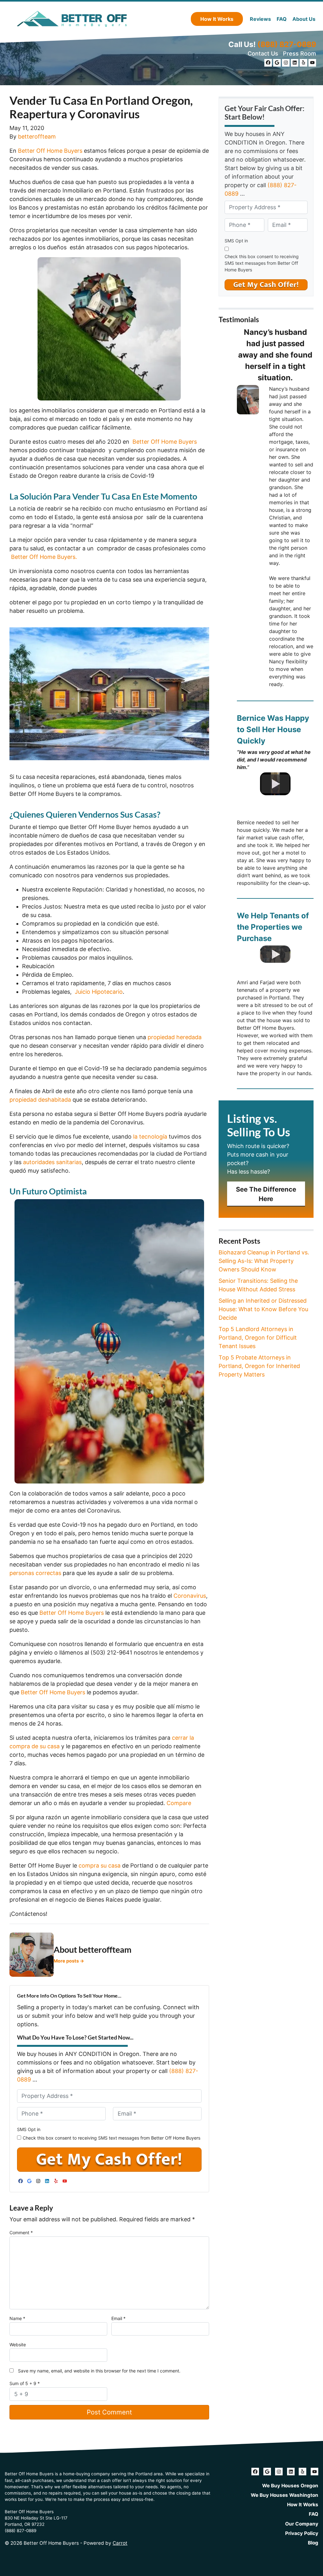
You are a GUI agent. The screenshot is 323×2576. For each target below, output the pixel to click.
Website (18, 2345)
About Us (304, 19)
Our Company (302, 2524)
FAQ (282, 19)
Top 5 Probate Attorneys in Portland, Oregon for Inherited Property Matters (259, 1366)
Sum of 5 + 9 (25, 2383)
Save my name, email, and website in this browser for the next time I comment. (99, 2371)
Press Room (300, 53)
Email (118, 2318)
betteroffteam (37, 136)
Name (17, 2318)
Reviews (260, 19)
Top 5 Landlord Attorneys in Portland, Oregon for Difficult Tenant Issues (258, 1338)
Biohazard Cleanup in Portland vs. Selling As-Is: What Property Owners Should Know (264, 1261)
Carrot (120, 2543)
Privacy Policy (302, 2533)
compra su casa (100, 1865)
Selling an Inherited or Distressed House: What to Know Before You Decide (263, 1309)
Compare (179, 1803)
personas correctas (35, 1573)
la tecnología (150, 1137)
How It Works (217, 19)
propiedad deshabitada (40, 1100)
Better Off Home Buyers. (43, 557)
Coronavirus (190, 1596)
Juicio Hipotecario (99, 992)
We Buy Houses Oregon (290, 2486)
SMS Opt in (29, 2129)
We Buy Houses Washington (285, 2495)
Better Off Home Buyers (50, 151)
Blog (313, 2543)
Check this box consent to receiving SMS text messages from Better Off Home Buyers (112, 2138)
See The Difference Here (266, 1194)
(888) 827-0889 (287, 44)
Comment (21, 2233)
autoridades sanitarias (52, 1162)
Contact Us (263, 53)
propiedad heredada (175, 1037)
